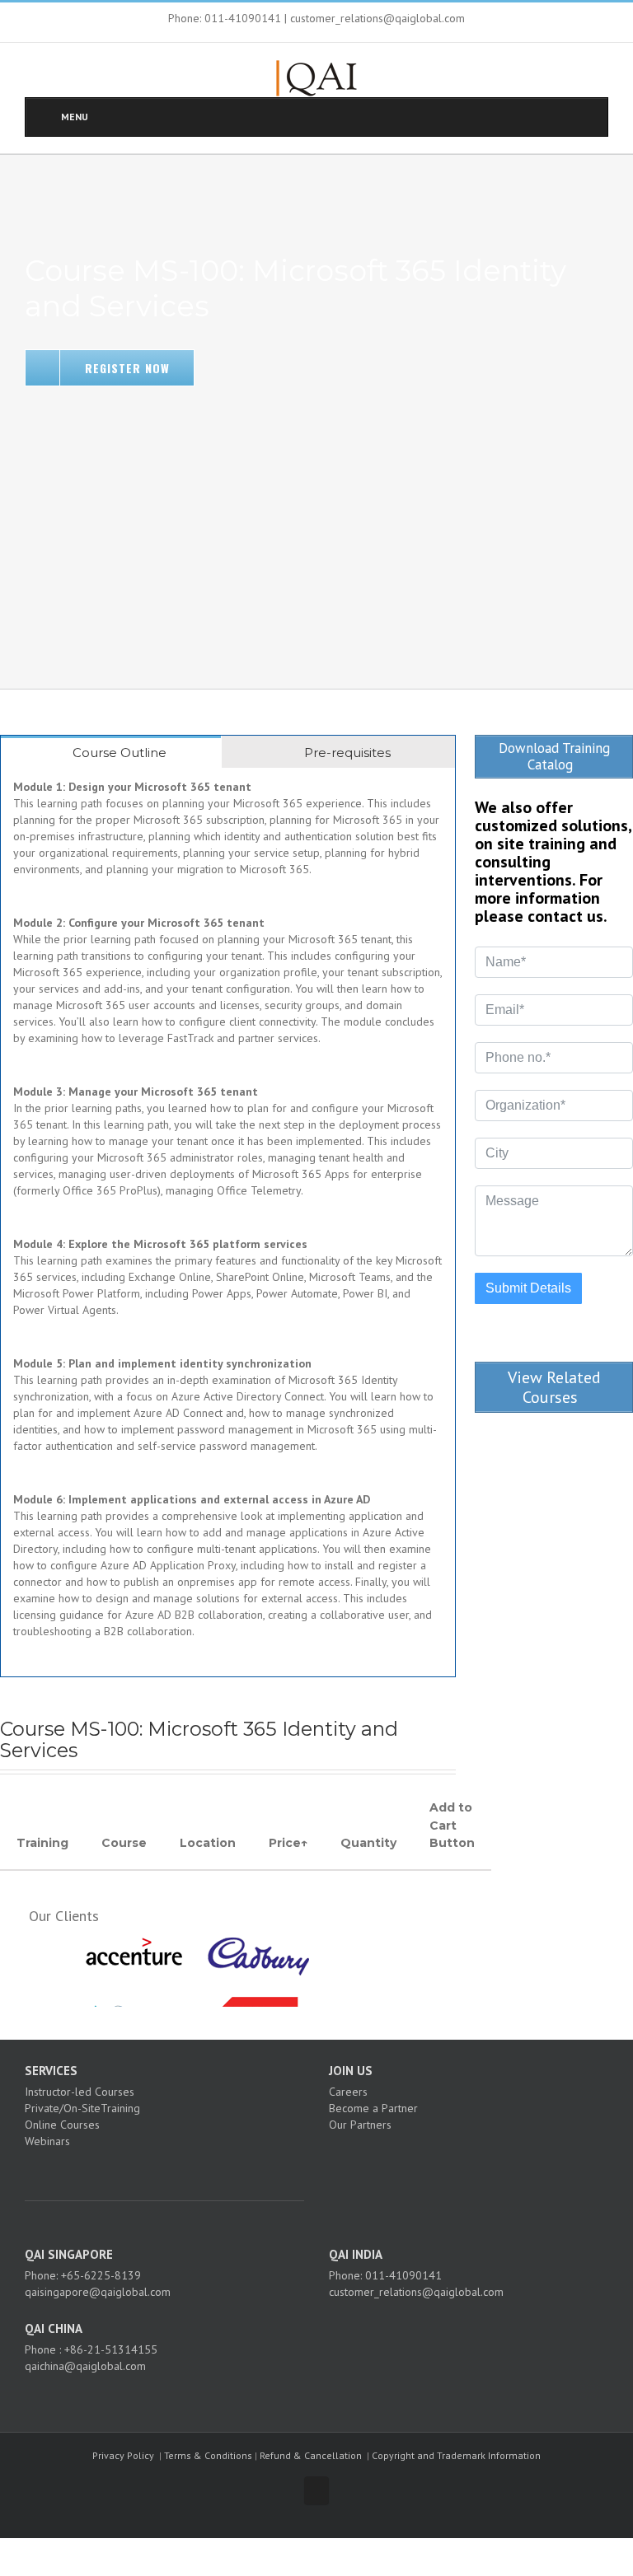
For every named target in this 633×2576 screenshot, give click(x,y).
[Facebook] (138, 2170)
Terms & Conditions (208, 2455)
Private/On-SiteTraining (82, 2108)
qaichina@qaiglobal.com (85, 2366)
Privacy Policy (123, 2455)
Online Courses (62, 2125)
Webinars (47, 2141)
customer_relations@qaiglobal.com (416, 2292)
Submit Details (528, 1288)
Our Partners (360, 2125)
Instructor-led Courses (80, 2092)
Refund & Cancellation (311, 2455)
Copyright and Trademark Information (456, 2455)
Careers (348, 2092)
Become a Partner (373, 2108)
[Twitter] (160, 2170)
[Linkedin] (182, 2170)
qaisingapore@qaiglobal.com (98, 2292)
